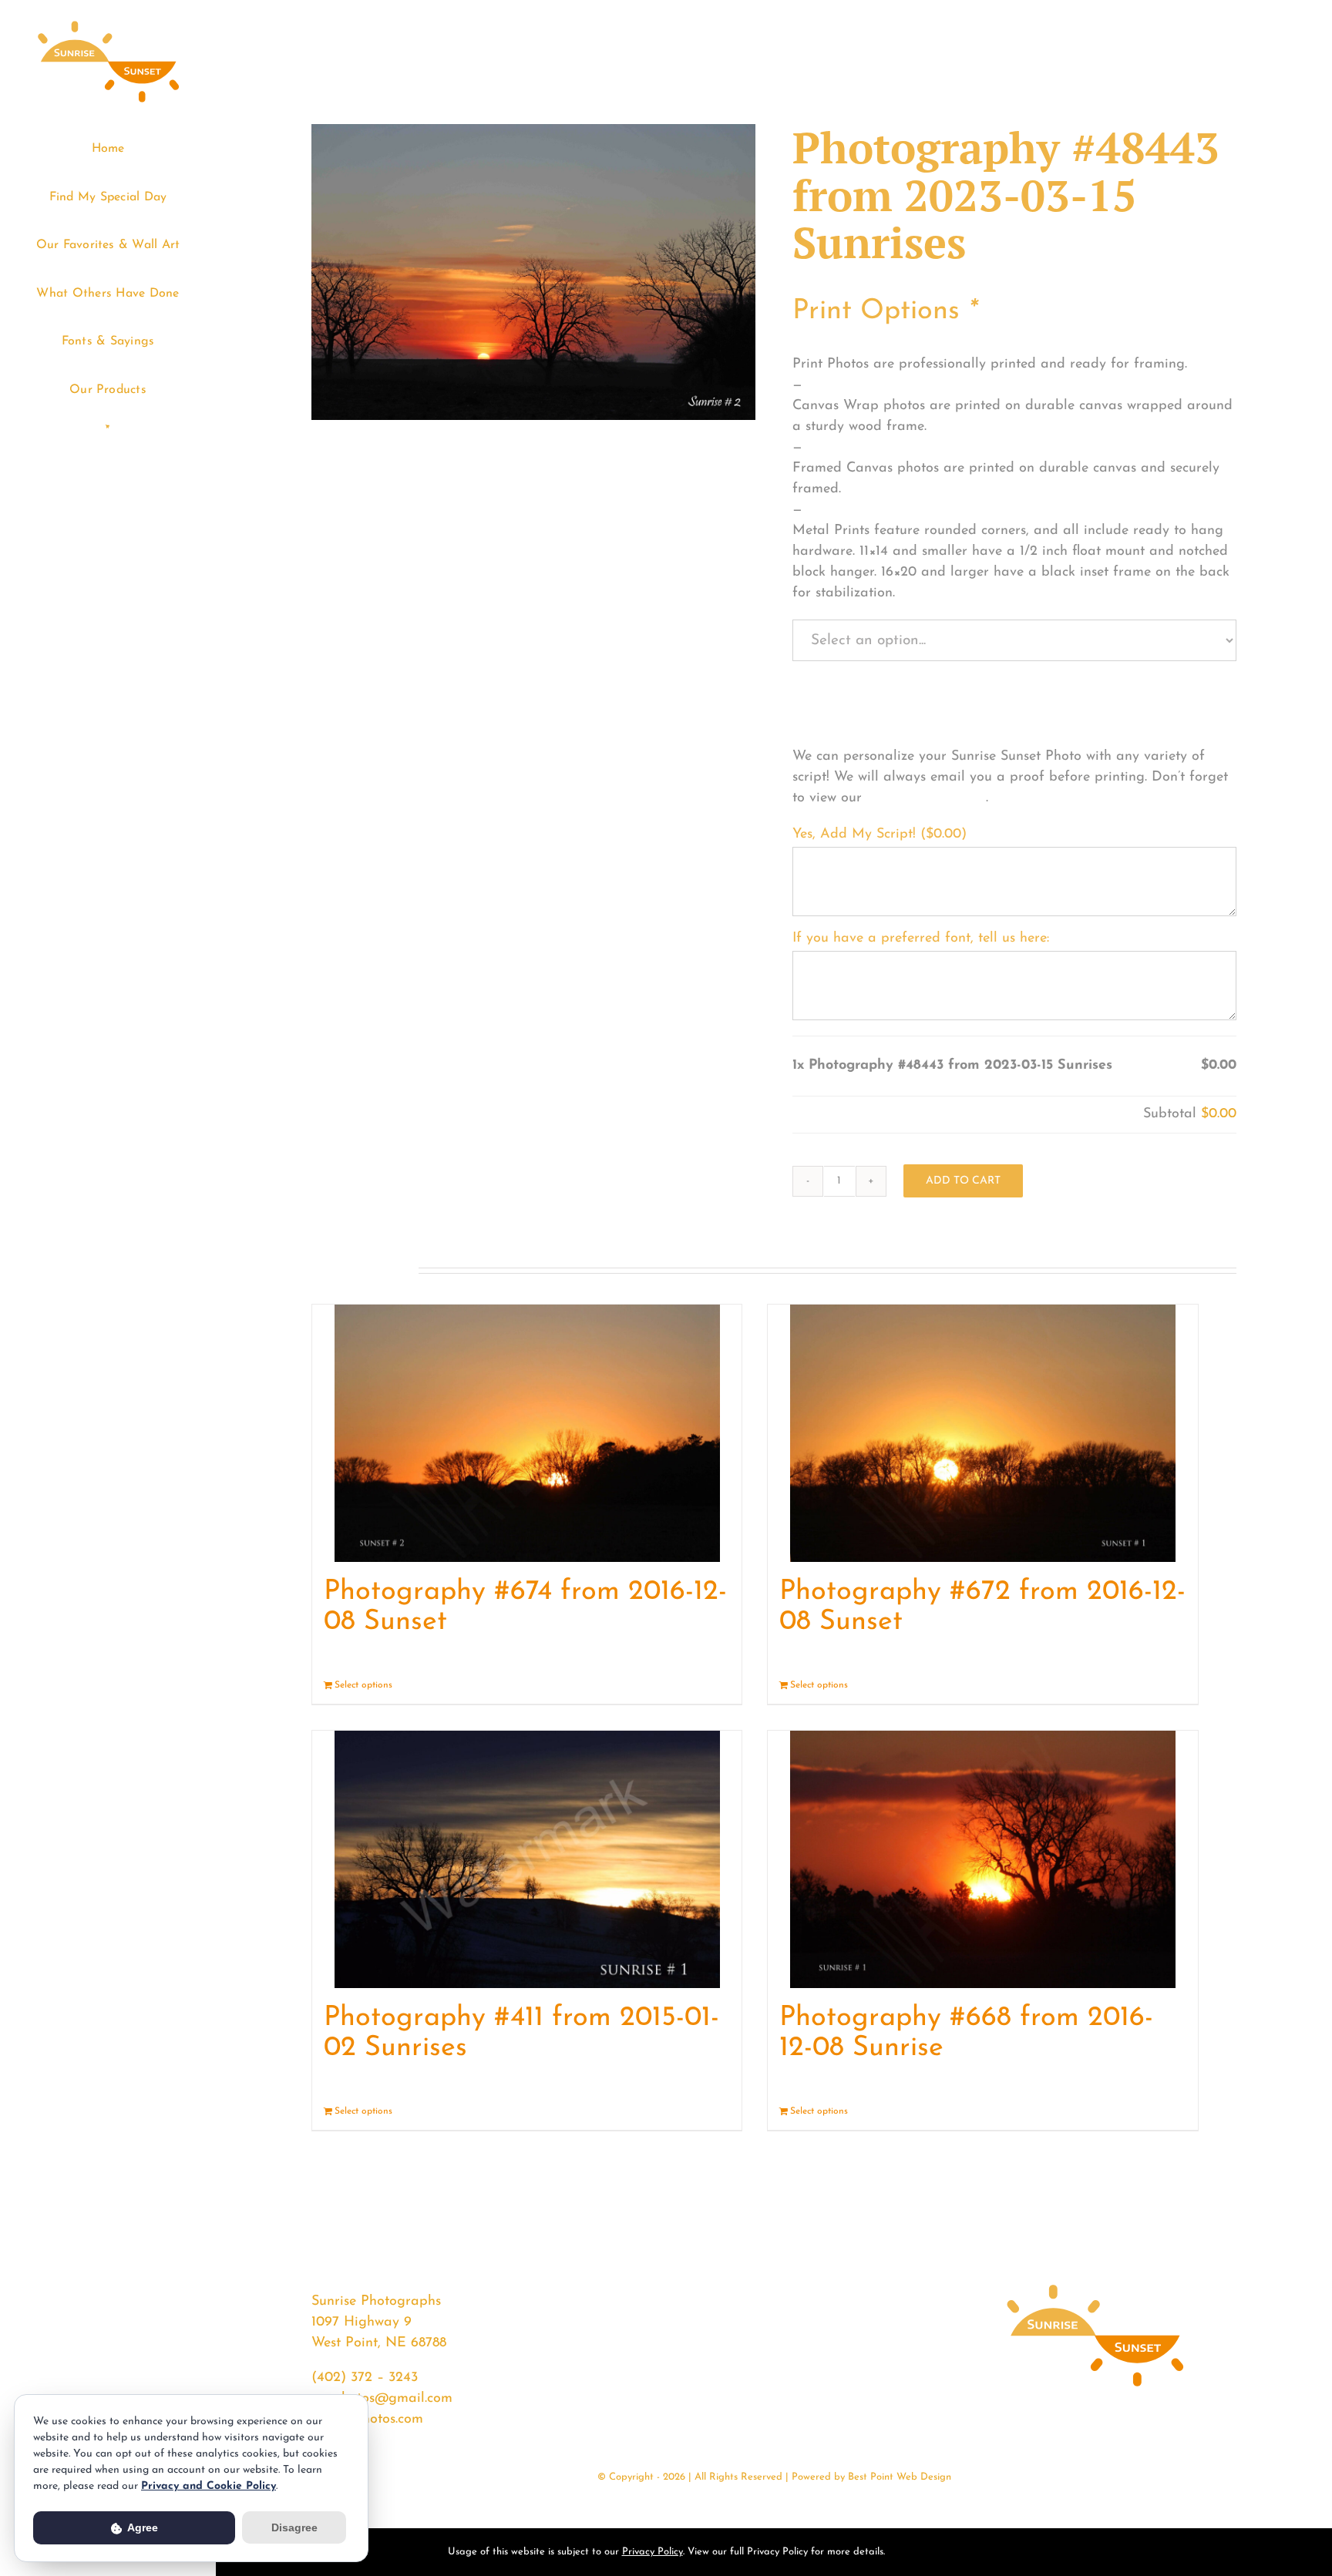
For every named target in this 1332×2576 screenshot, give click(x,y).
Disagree (294, 2527)
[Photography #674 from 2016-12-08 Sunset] (527, 1433)
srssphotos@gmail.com (382, 2399)
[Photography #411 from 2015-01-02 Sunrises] (527, 1859)
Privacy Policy (653, 2552)
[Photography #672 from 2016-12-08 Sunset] (982, 1433)
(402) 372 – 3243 (365, 2378)
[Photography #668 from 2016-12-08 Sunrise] (982, 1859)
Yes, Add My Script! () (880, 835)
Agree (141, 2527)
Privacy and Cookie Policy (209, 2486)
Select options (363, 1685)
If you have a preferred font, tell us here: (921, 939)
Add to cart (963, 1181)
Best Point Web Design (900, 2477)
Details (716, 1685)
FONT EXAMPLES (926, 798)
